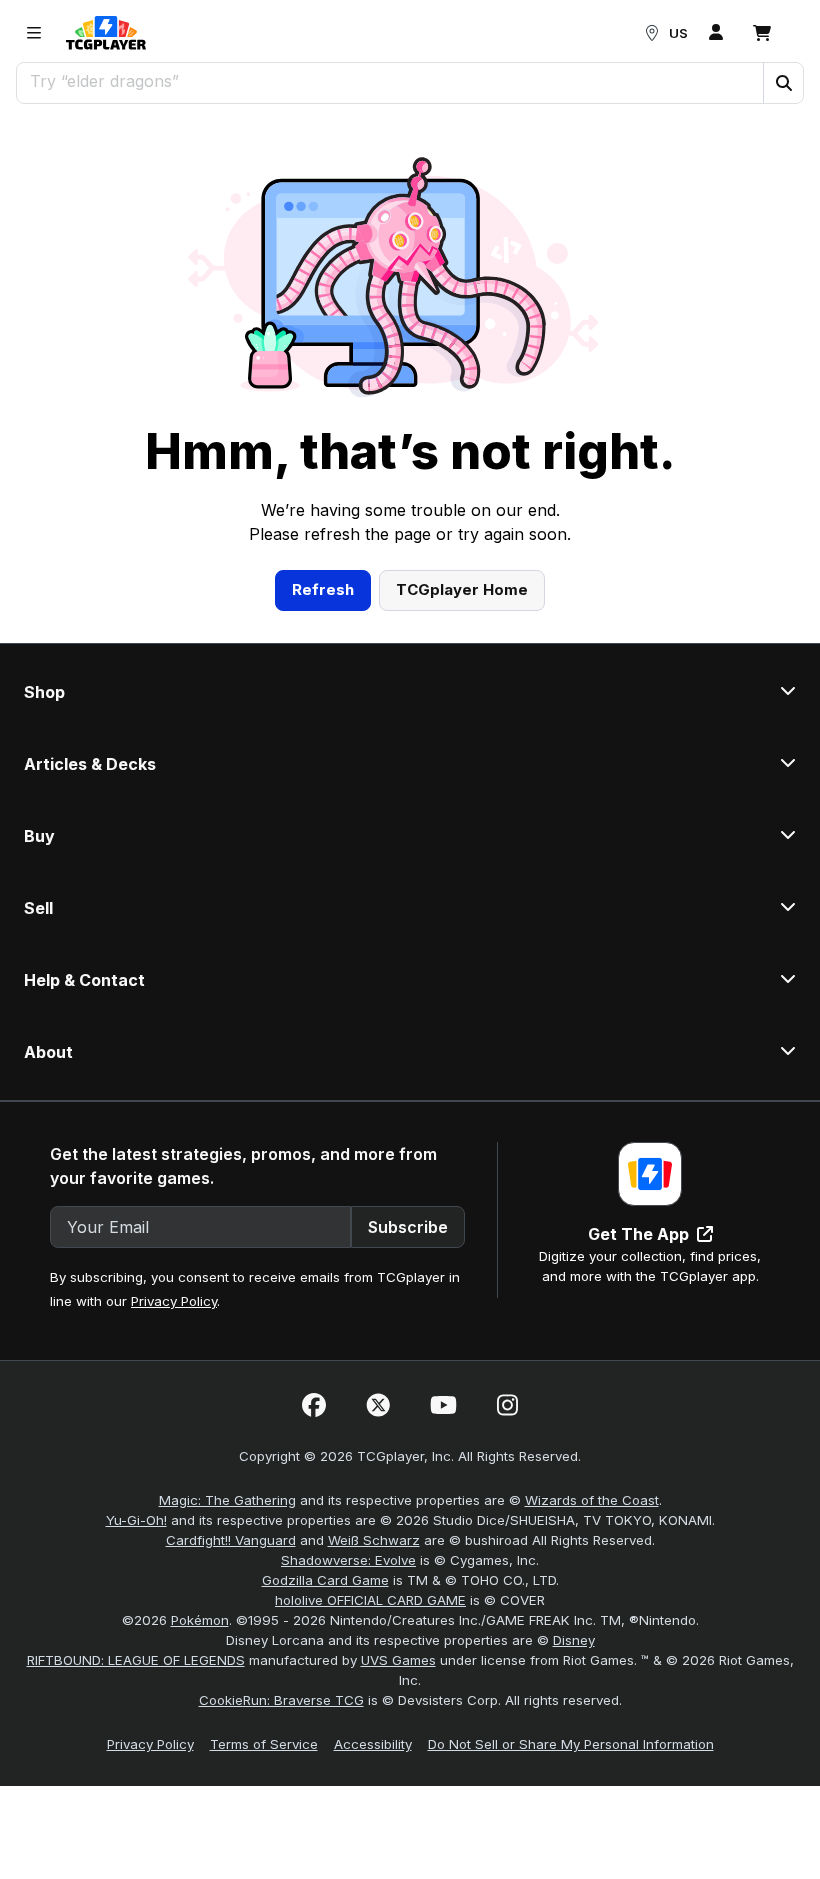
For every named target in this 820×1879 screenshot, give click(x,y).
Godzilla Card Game (325, 1580)
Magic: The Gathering (227, 1500)
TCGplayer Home (462, 589)
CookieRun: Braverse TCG (281, 1700)
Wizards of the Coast (592, 1500)
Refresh (323, 589)
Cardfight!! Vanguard (231, 1540)
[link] (106, 33)
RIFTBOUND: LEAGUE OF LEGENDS (136, 1660)
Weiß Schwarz (374, 1540)
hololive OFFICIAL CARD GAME (370, 1600)
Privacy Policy (174, 1301)
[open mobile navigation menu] (34, 33)
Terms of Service (264, 1744)
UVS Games (398, 1660)
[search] (390, 81)
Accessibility (373, 1744)
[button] (783, 83)
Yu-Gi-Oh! (136, 1520)
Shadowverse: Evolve (348, 1560)
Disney (574, 1640)
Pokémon (200, 1620)
